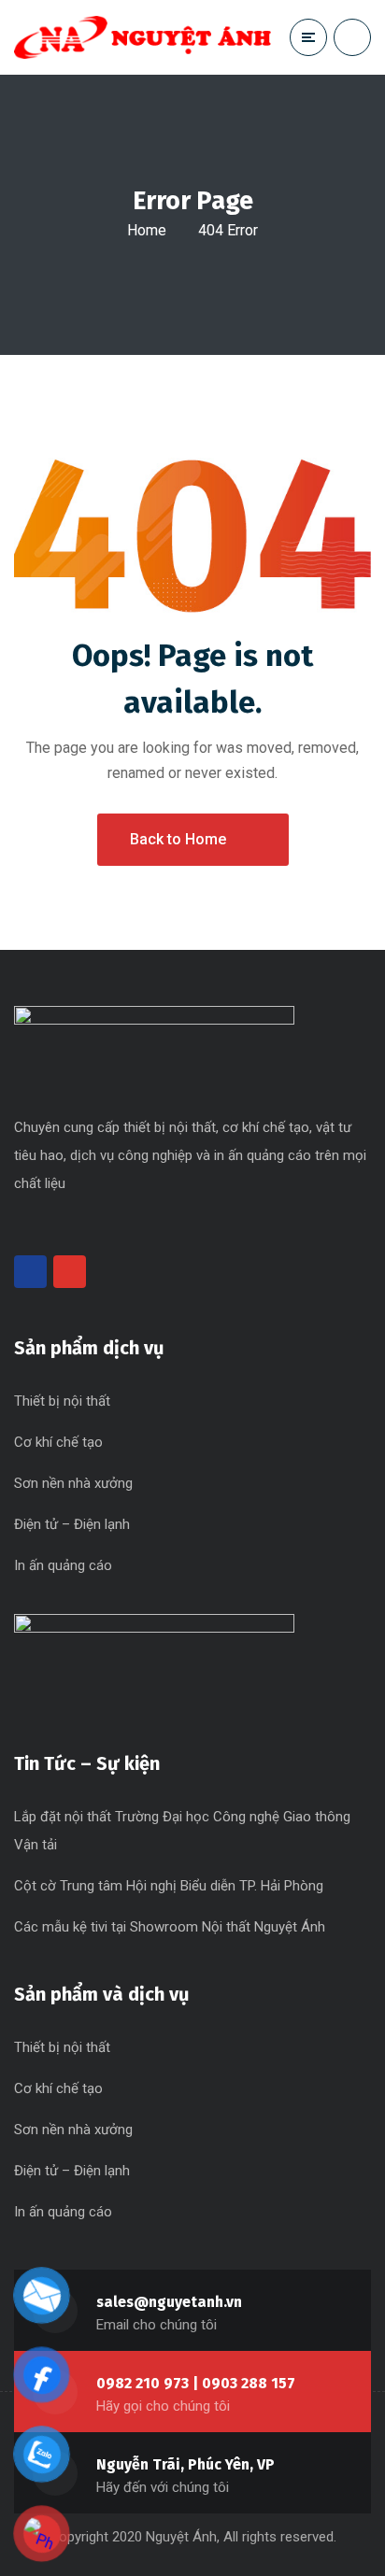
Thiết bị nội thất (62, 1401)
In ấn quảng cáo (63, 1565)
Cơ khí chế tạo (58, 1442)
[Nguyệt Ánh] (143, 37)
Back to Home (178, 839)
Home (147, 230)
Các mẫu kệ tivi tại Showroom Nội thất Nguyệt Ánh (170, 1927)
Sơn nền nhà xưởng (73, 1483)
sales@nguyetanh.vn (169, 2302)
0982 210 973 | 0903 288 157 (196, 2383)
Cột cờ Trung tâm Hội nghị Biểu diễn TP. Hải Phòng (169, 1886)
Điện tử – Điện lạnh (72, 1524)
